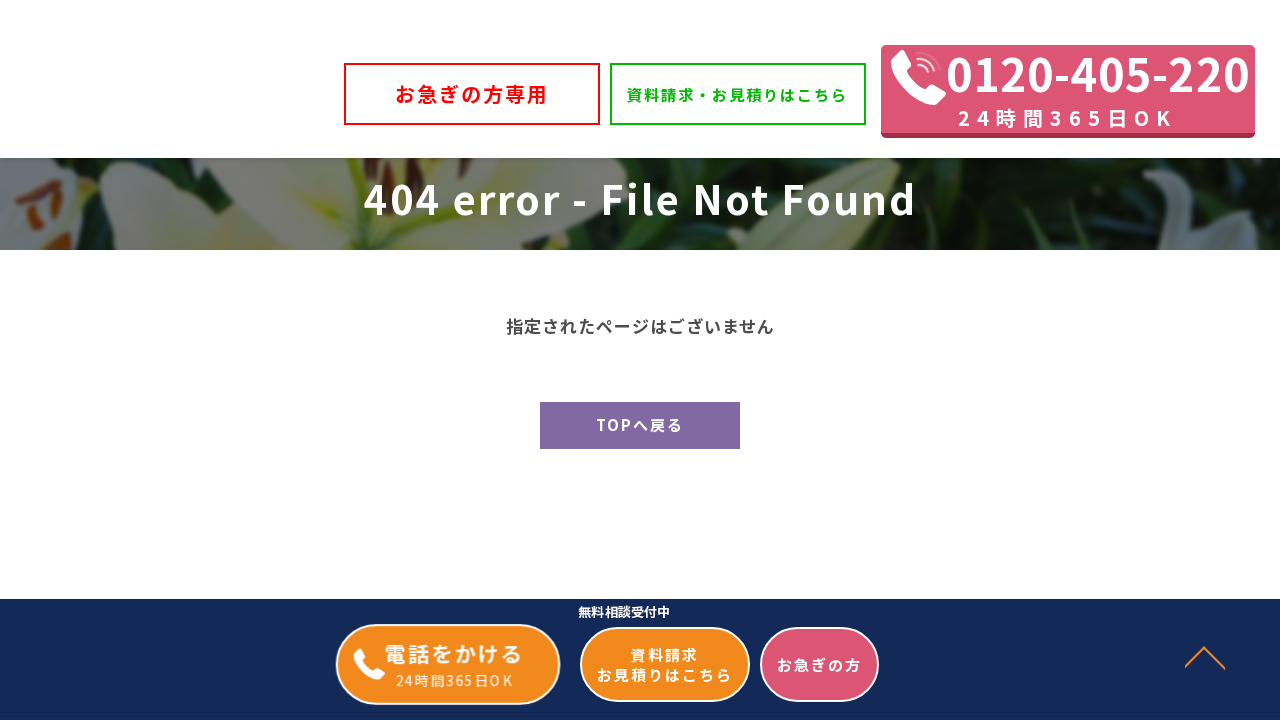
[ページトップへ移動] (1205, 656)
